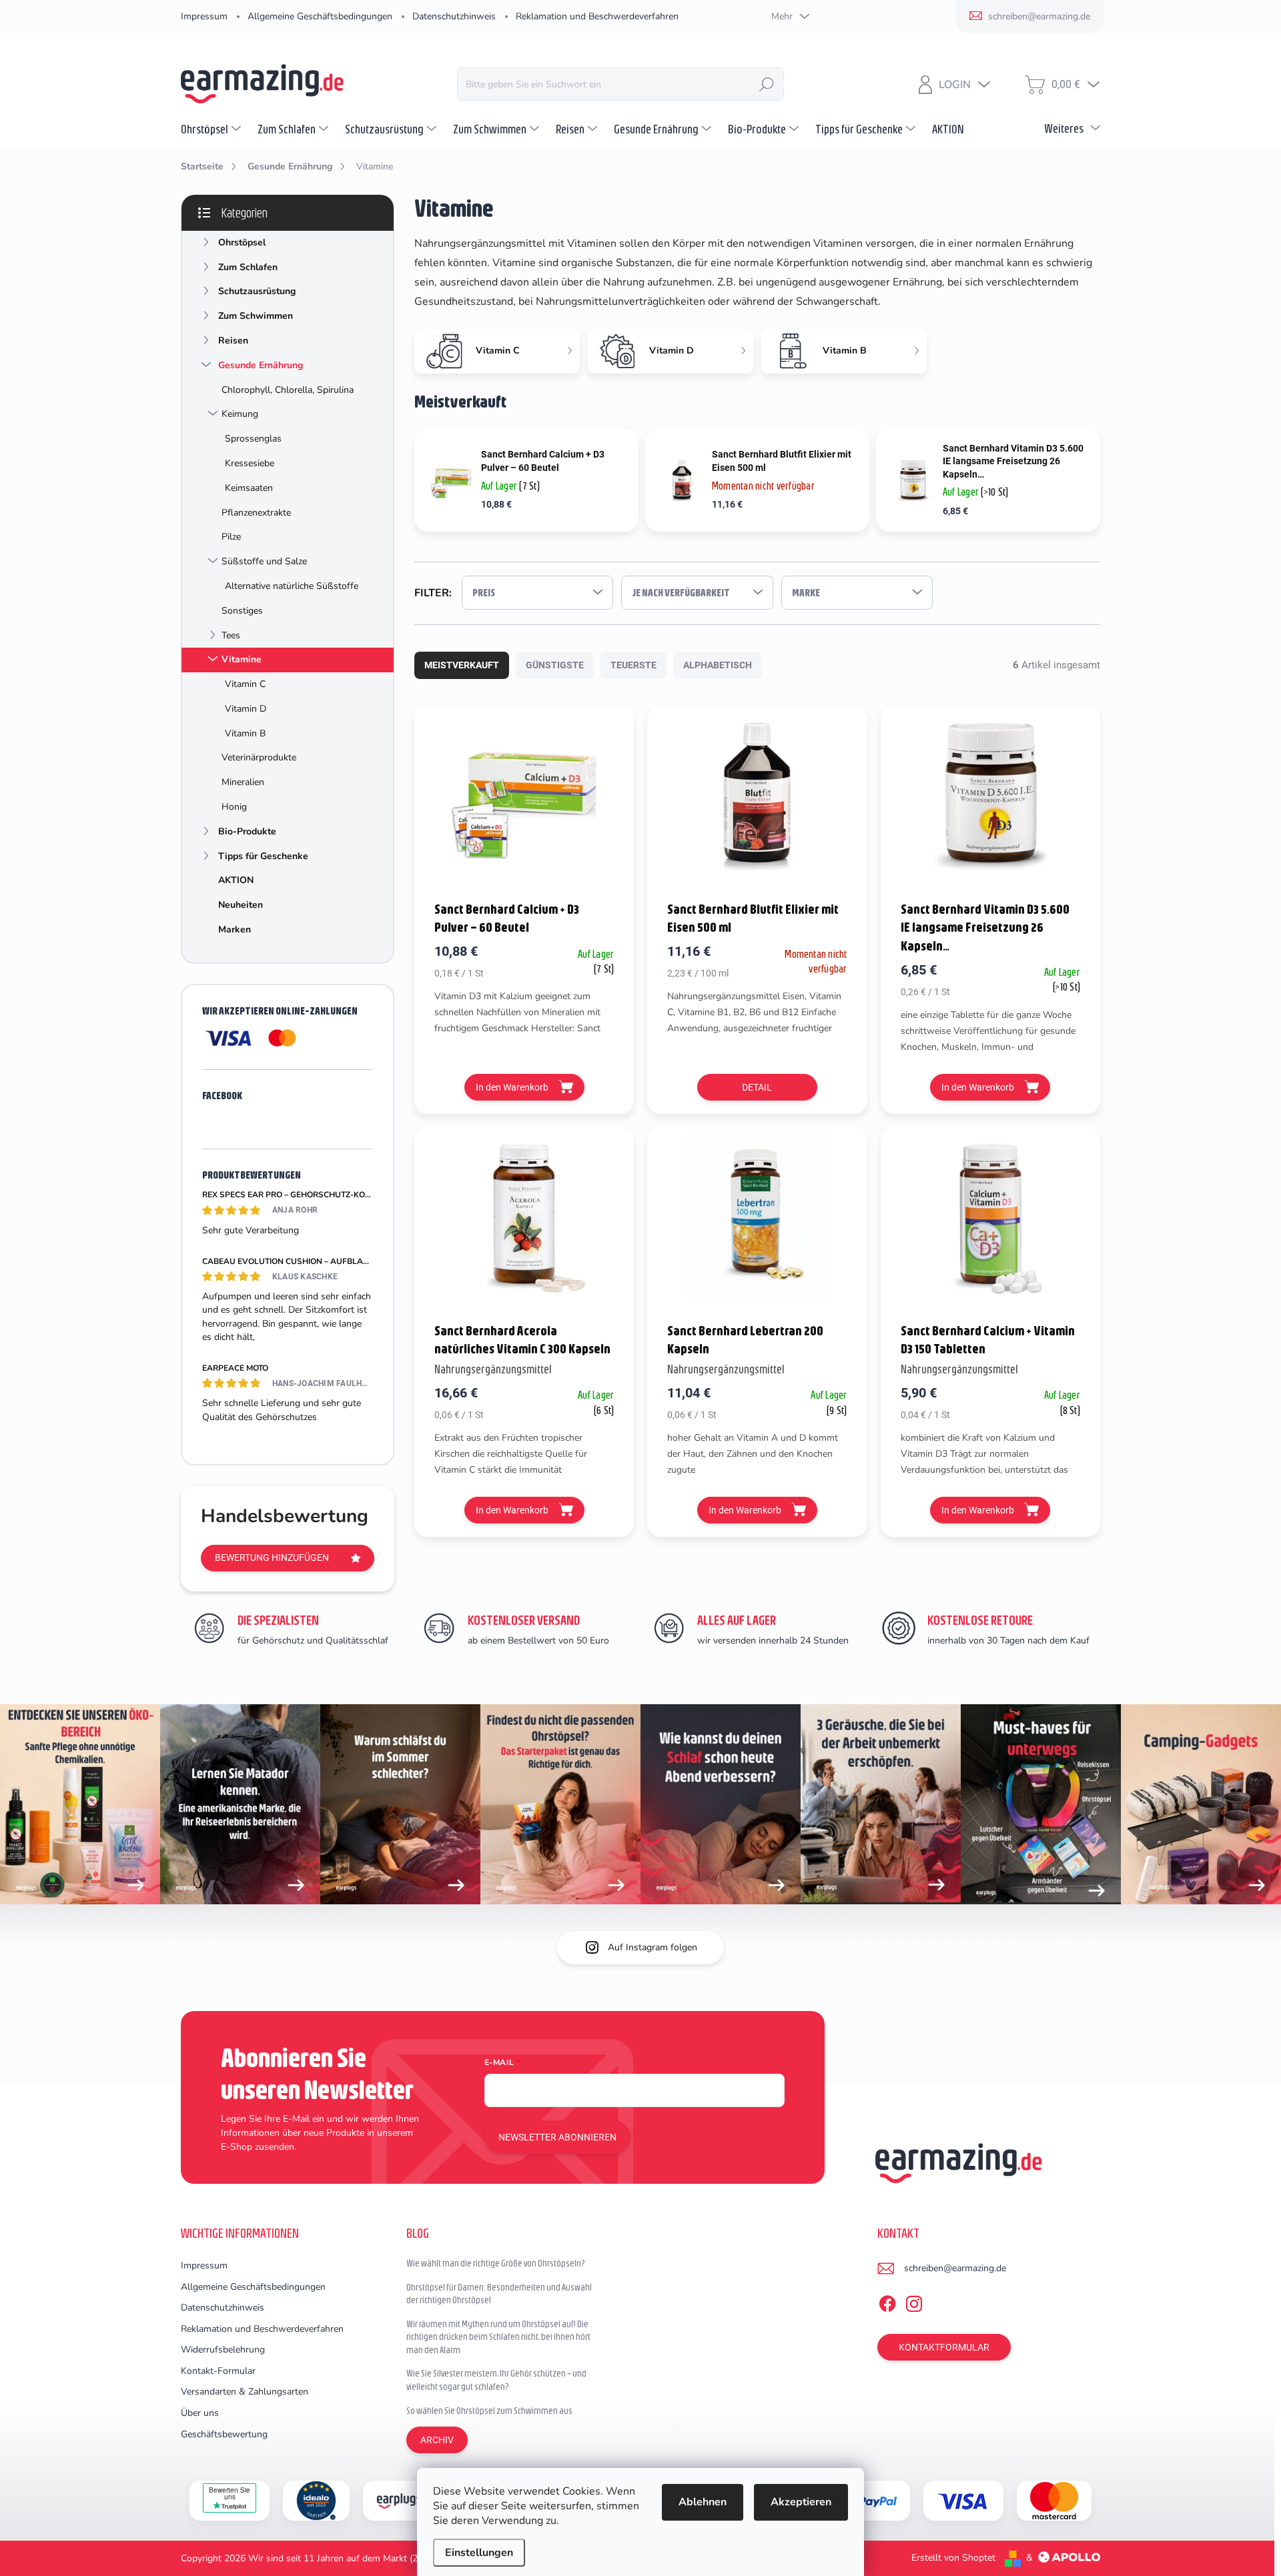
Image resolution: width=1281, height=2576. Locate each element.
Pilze (231, 537)
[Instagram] (914, 2302)
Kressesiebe (250, 463)
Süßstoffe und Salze (264, 561)
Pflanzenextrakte (256, 513)
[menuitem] (212, 129)
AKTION (236, 880)
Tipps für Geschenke (263, 856)
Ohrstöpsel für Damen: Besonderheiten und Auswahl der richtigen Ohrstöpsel (499, 2294)
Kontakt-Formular (218, 2371)
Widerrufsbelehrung (223, 2350)
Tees (231, 635)
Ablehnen (703, 2502)
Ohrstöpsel (242, 242)
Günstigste (555, 665)
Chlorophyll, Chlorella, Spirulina (288, 390)
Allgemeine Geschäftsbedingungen (320, 16)
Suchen (767, 84)
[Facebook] (887, 2302)
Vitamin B (245, 733)
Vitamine (242, 659)
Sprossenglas (253, 439)
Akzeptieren (801, 2502)
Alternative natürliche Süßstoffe (292, 586)
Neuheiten (241, 905)
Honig (234, 807)
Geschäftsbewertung (224, 2434)
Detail (757, 1087)
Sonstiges (242, 611)
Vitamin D (246, 709)
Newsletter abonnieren (557, 2137)
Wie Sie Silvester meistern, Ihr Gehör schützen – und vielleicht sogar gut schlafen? (496, 2380)
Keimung (240, 414)
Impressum (204, 16)
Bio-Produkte (247, 831)
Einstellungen (479, 2553)
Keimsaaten (249, 488)
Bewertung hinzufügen (272, 1557)
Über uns (200, 2413)
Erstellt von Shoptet (953, 2558)
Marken (235, 929)
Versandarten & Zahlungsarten (245, 2392)
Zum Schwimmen (256, 316)
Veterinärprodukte (259, 757)
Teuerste (633, 665)
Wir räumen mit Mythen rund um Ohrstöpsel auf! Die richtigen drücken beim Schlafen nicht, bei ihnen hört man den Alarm (498, 2337)
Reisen (233, 341)
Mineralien (243, 782)
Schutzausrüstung (257, 291)
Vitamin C (245, 684)
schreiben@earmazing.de (955, 2268)
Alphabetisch (718, 665)
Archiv (437, 2440)
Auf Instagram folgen (653, 1947)
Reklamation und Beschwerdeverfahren (597, 16)
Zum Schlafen (248, 267)
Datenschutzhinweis (454, 16)
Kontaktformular (944, 2347)
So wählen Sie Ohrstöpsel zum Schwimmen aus (489, 2411)
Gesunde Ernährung (261, 365)
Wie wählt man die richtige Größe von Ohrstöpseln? (496, 2263)
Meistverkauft (462, 665)
